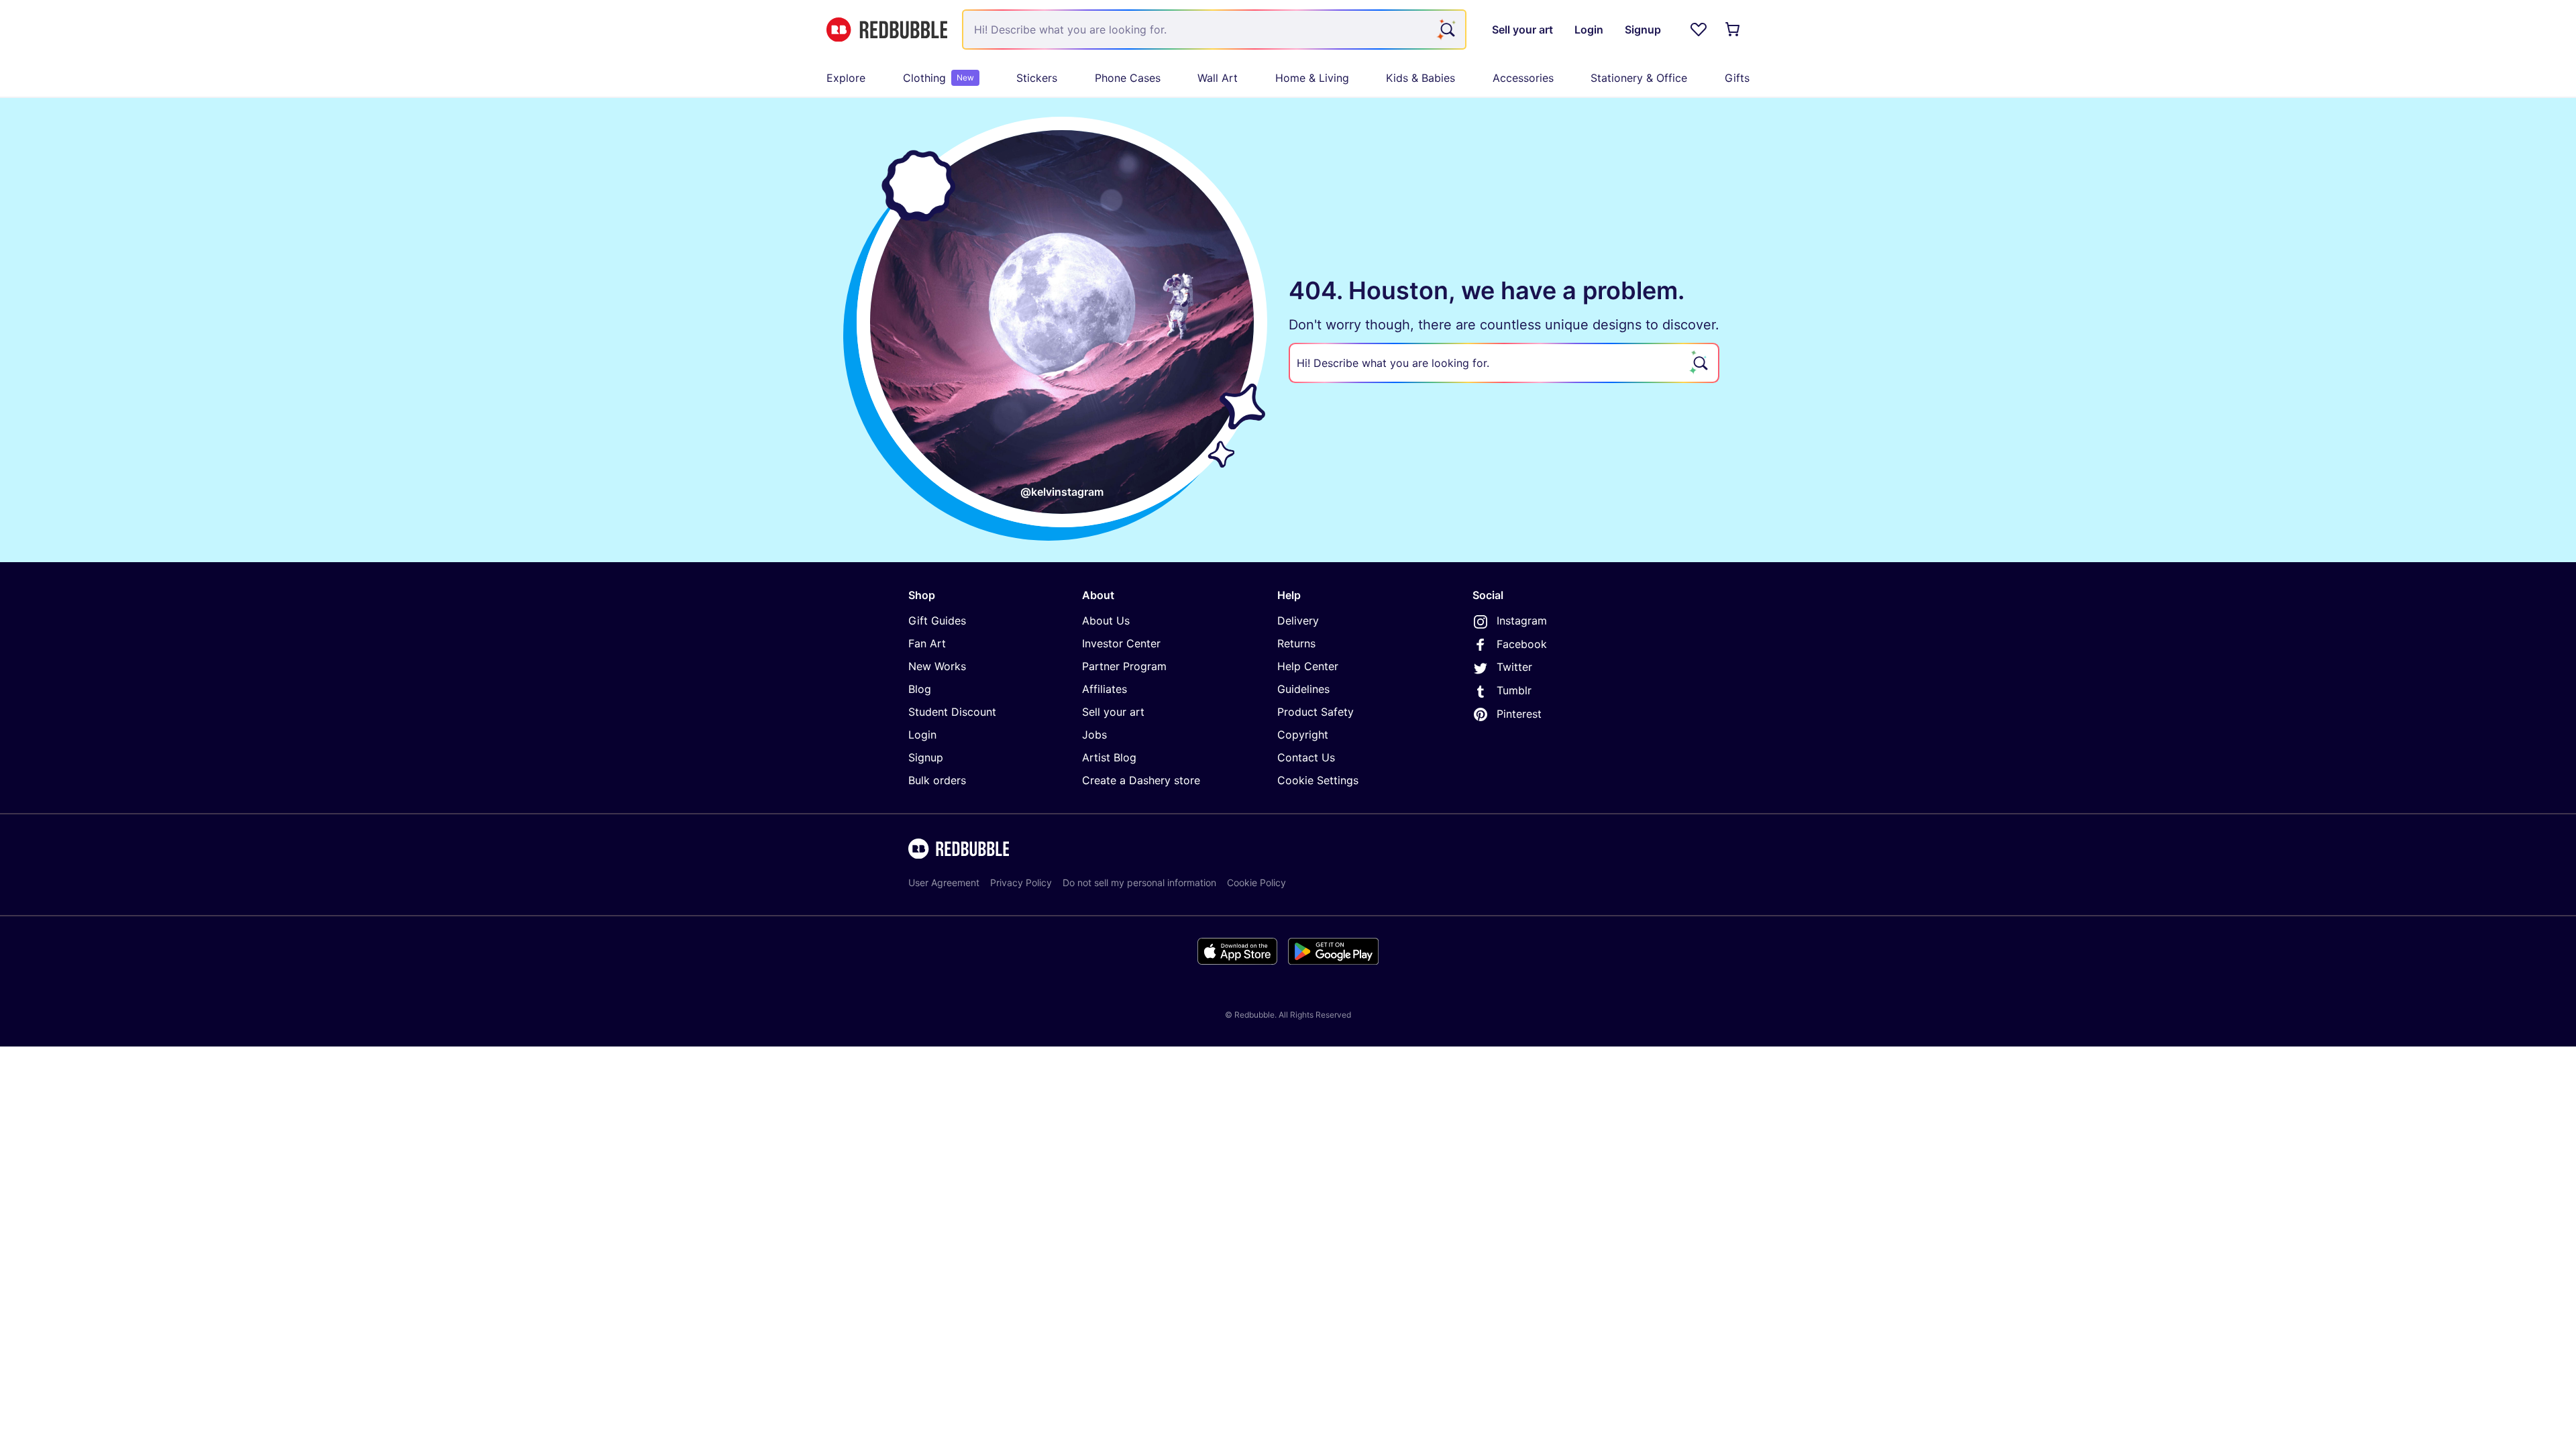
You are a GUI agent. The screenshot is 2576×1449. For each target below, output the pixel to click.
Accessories (1523, 78)
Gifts (1737, 78)
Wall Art (1218, 78)
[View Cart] (1733, 30)
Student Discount (952, 712)
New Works (937, 666)
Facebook (1522, 644)
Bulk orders (937, 780)
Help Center (1308, 666)
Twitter (1514, 667)
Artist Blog (1109, 757)
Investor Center (1121, 643)
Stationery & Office (1639, 78)
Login (922, 735)
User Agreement (944, 882)
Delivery (1298, 621)
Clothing (938, 78)
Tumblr (1514, 690)
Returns (1296, 643)
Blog (920, 689)
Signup (926, 757)
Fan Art (927, 643)
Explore (846, 78)
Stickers (1037, 78)
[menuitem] (846, 78)
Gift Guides (937, 621)
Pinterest (1519, 714)
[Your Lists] (1699, 30)
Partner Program (1124, 666)
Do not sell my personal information (1139, 882)
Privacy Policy (1021, 882)
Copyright (1303, 735)
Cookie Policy (1256, 882)
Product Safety (1316, 712)
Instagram (1522, 621)
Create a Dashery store (1141, 780)
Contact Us (1306, 757)
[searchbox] (1504, 363)
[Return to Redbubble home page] (887, 30)
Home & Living (1312, 78)
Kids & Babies (1420, 78)
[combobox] (1214, 30)
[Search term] (1446, 30)
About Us (1106, 621)
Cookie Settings (1318, 780)
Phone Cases (1128, 78)
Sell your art (1113, 712)
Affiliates (1105, 689)
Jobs (1094, 735)
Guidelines (1303, 689)
